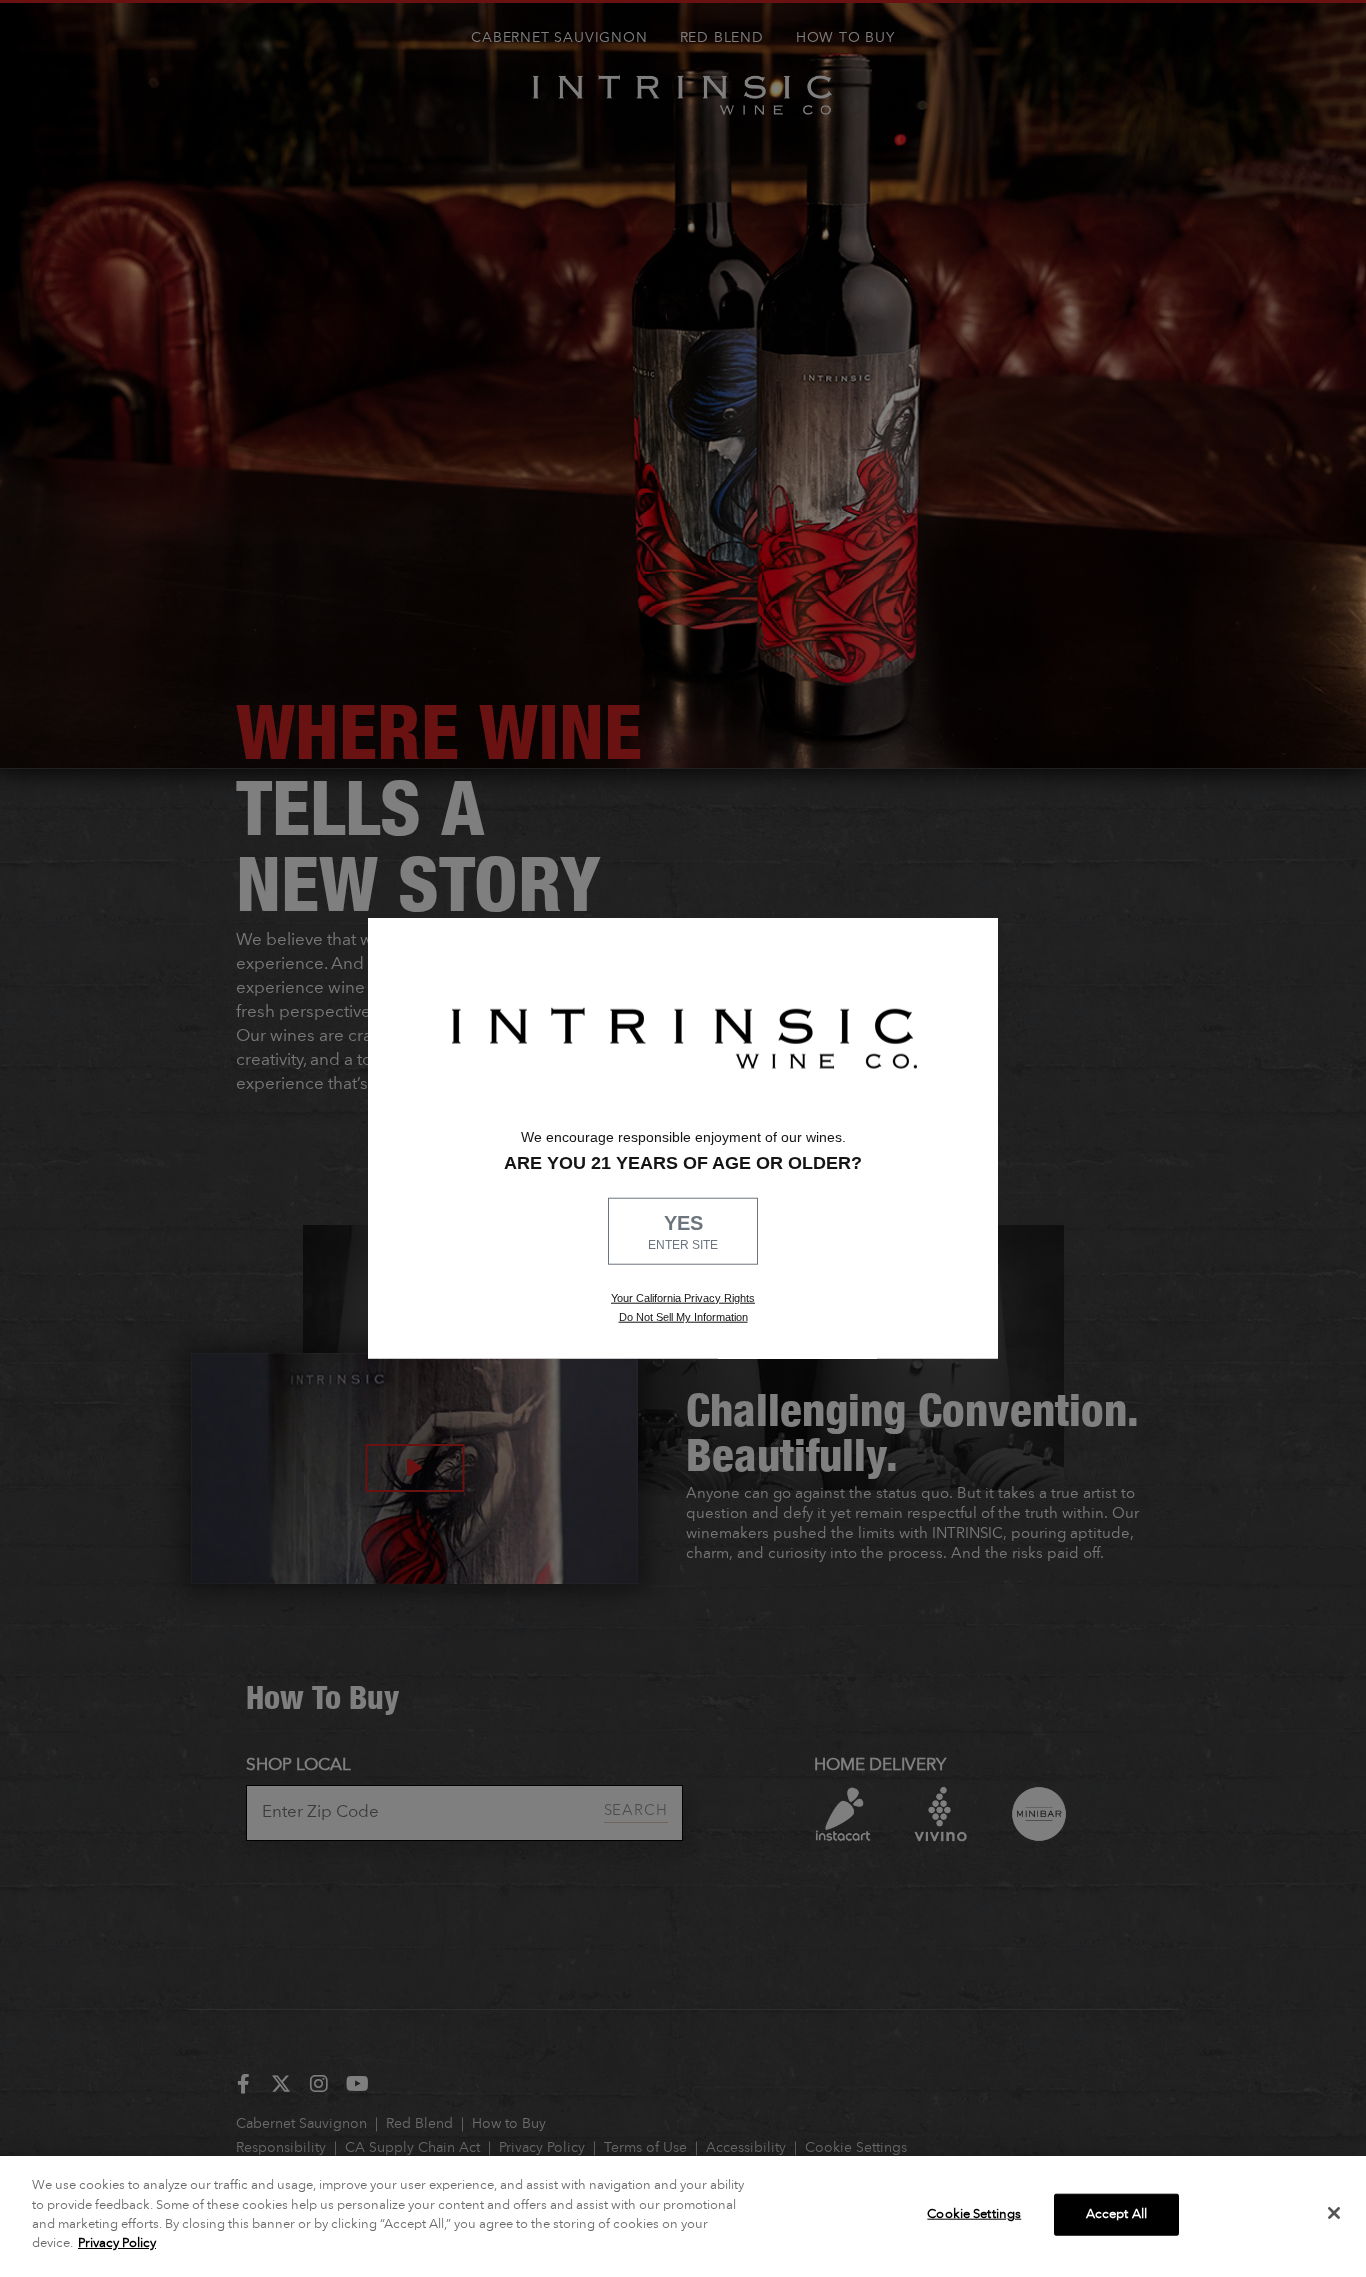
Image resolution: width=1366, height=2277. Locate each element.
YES (683, 1232)
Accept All (1116, 2214)
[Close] (1334, 2213)
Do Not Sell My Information (683, 1317)
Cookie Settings (974, 2214)
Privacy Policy (117, 2243)
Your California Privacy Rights (683, 1297)
